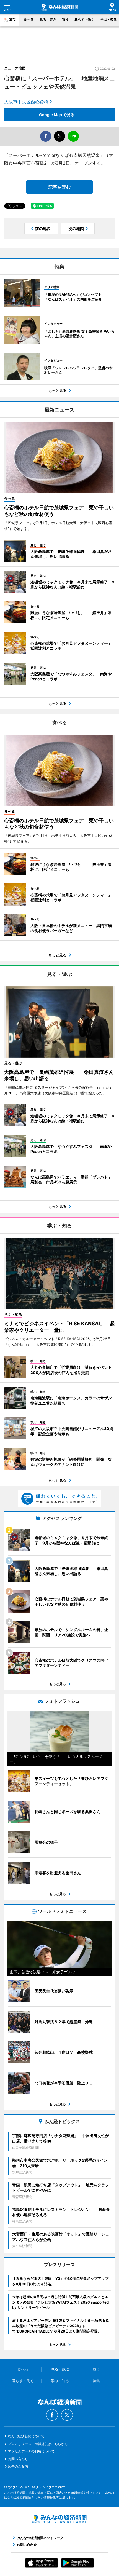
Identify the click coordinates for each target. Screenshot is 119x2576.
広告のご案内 (18, 2466)
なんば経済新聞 (59, 7)
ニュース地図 (15, 68)
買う (65, 19)
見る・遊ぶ (48, 19)
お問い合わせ (18, 2459)
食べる (29, 19)
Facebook (52, 2415)
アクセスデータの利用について (31, 2451)
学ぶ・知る (108, 19)
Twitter (67, 2415)
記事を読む (59, 187)
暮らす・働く (84, 19)
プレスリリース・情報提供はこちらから (38, 2444)
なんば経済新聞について (26, 2436)
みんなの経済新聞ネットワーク (59, 2519)
